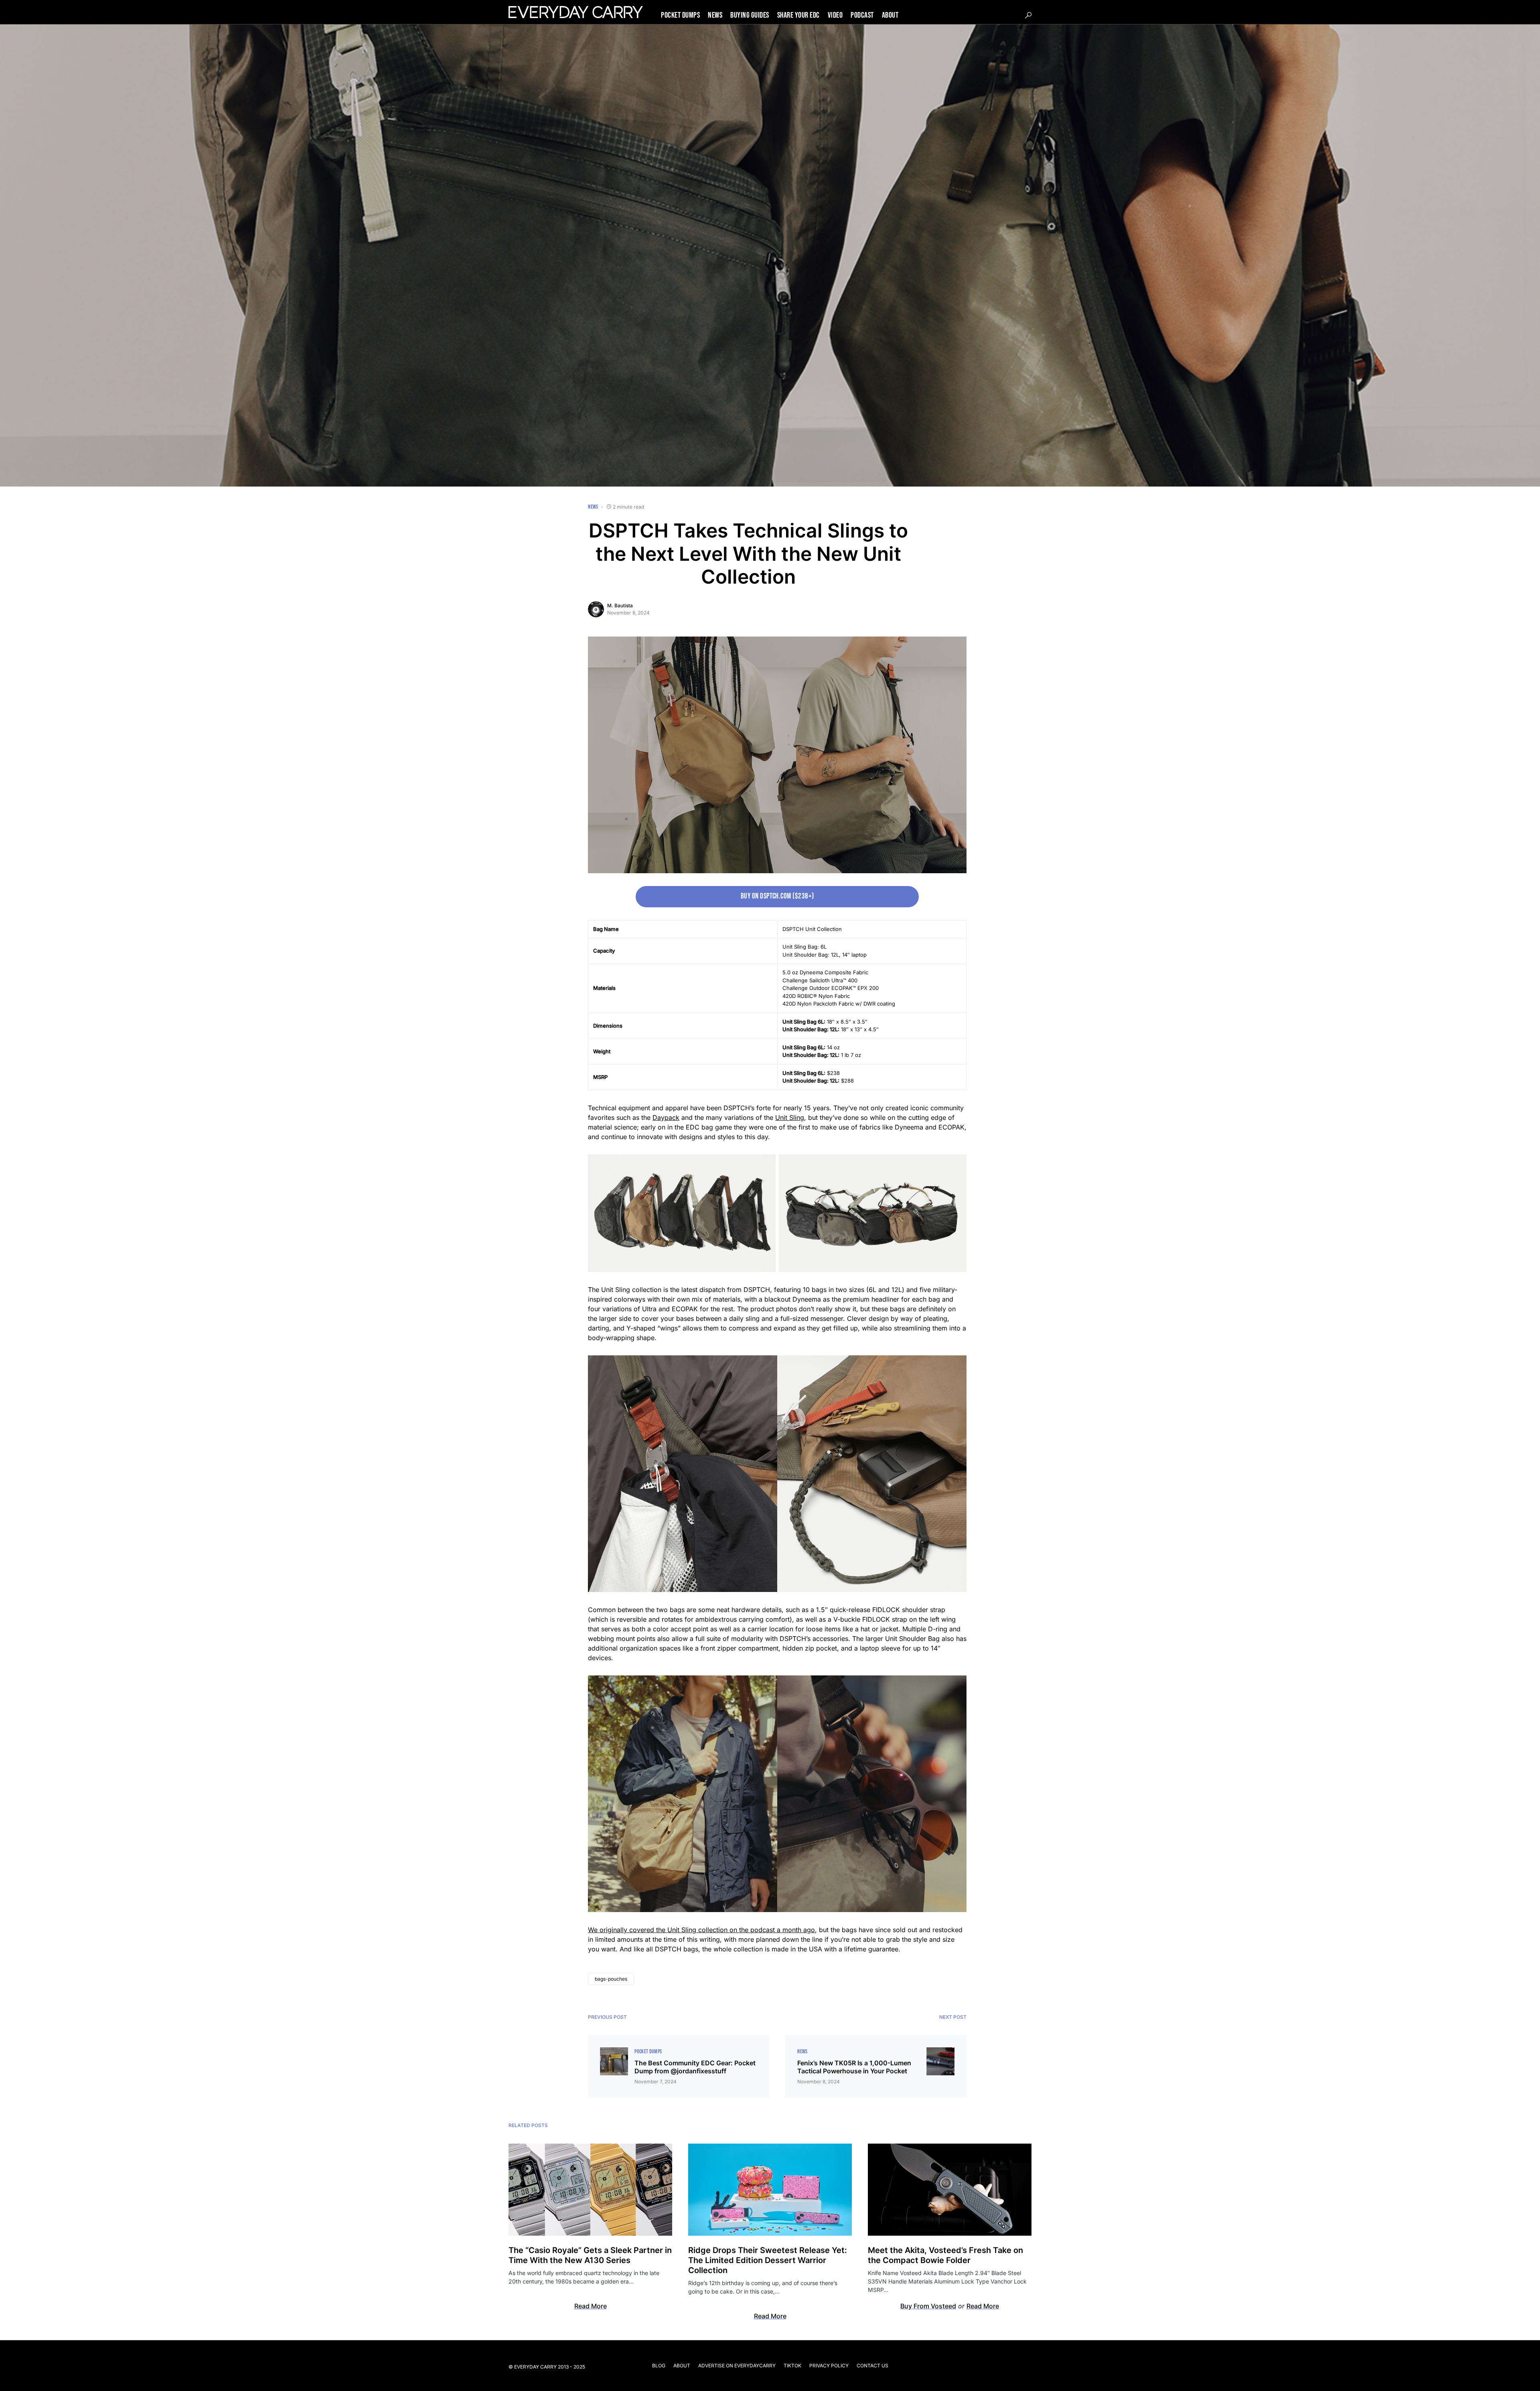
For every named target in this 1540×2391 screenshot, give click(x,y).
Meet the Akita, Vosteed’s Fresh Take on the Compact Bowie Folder (945, 2255)
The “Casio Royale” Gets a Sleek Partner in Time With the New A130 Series (590, 2255)
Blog (659, 2366)
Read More (591, 2306)
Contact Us (872, 2366)
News (593, 507)
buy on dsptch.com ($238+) (777, 896)
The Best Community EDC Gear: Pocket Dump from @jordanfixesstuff (695, 2067)
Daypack (666, 1117)
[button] (1028, 15)
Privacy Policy (829, 2366)
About (682, 2366)
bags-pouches (611, 1979)
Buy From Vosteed (928, 2306)
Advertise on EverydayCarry (737, 2366)
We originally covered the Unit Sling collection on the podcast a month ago (701, 1930)
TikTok (792, 2366)
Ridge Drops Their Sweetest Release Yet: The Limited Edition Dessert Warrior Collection (768, 2260)
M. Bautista (620, 605)
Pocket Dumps (648, 2051)
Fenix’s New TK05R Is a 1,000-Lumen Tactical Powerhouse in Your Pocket (854, 2067)
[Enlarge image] (765, 1165)
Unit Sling (790, 1117)
